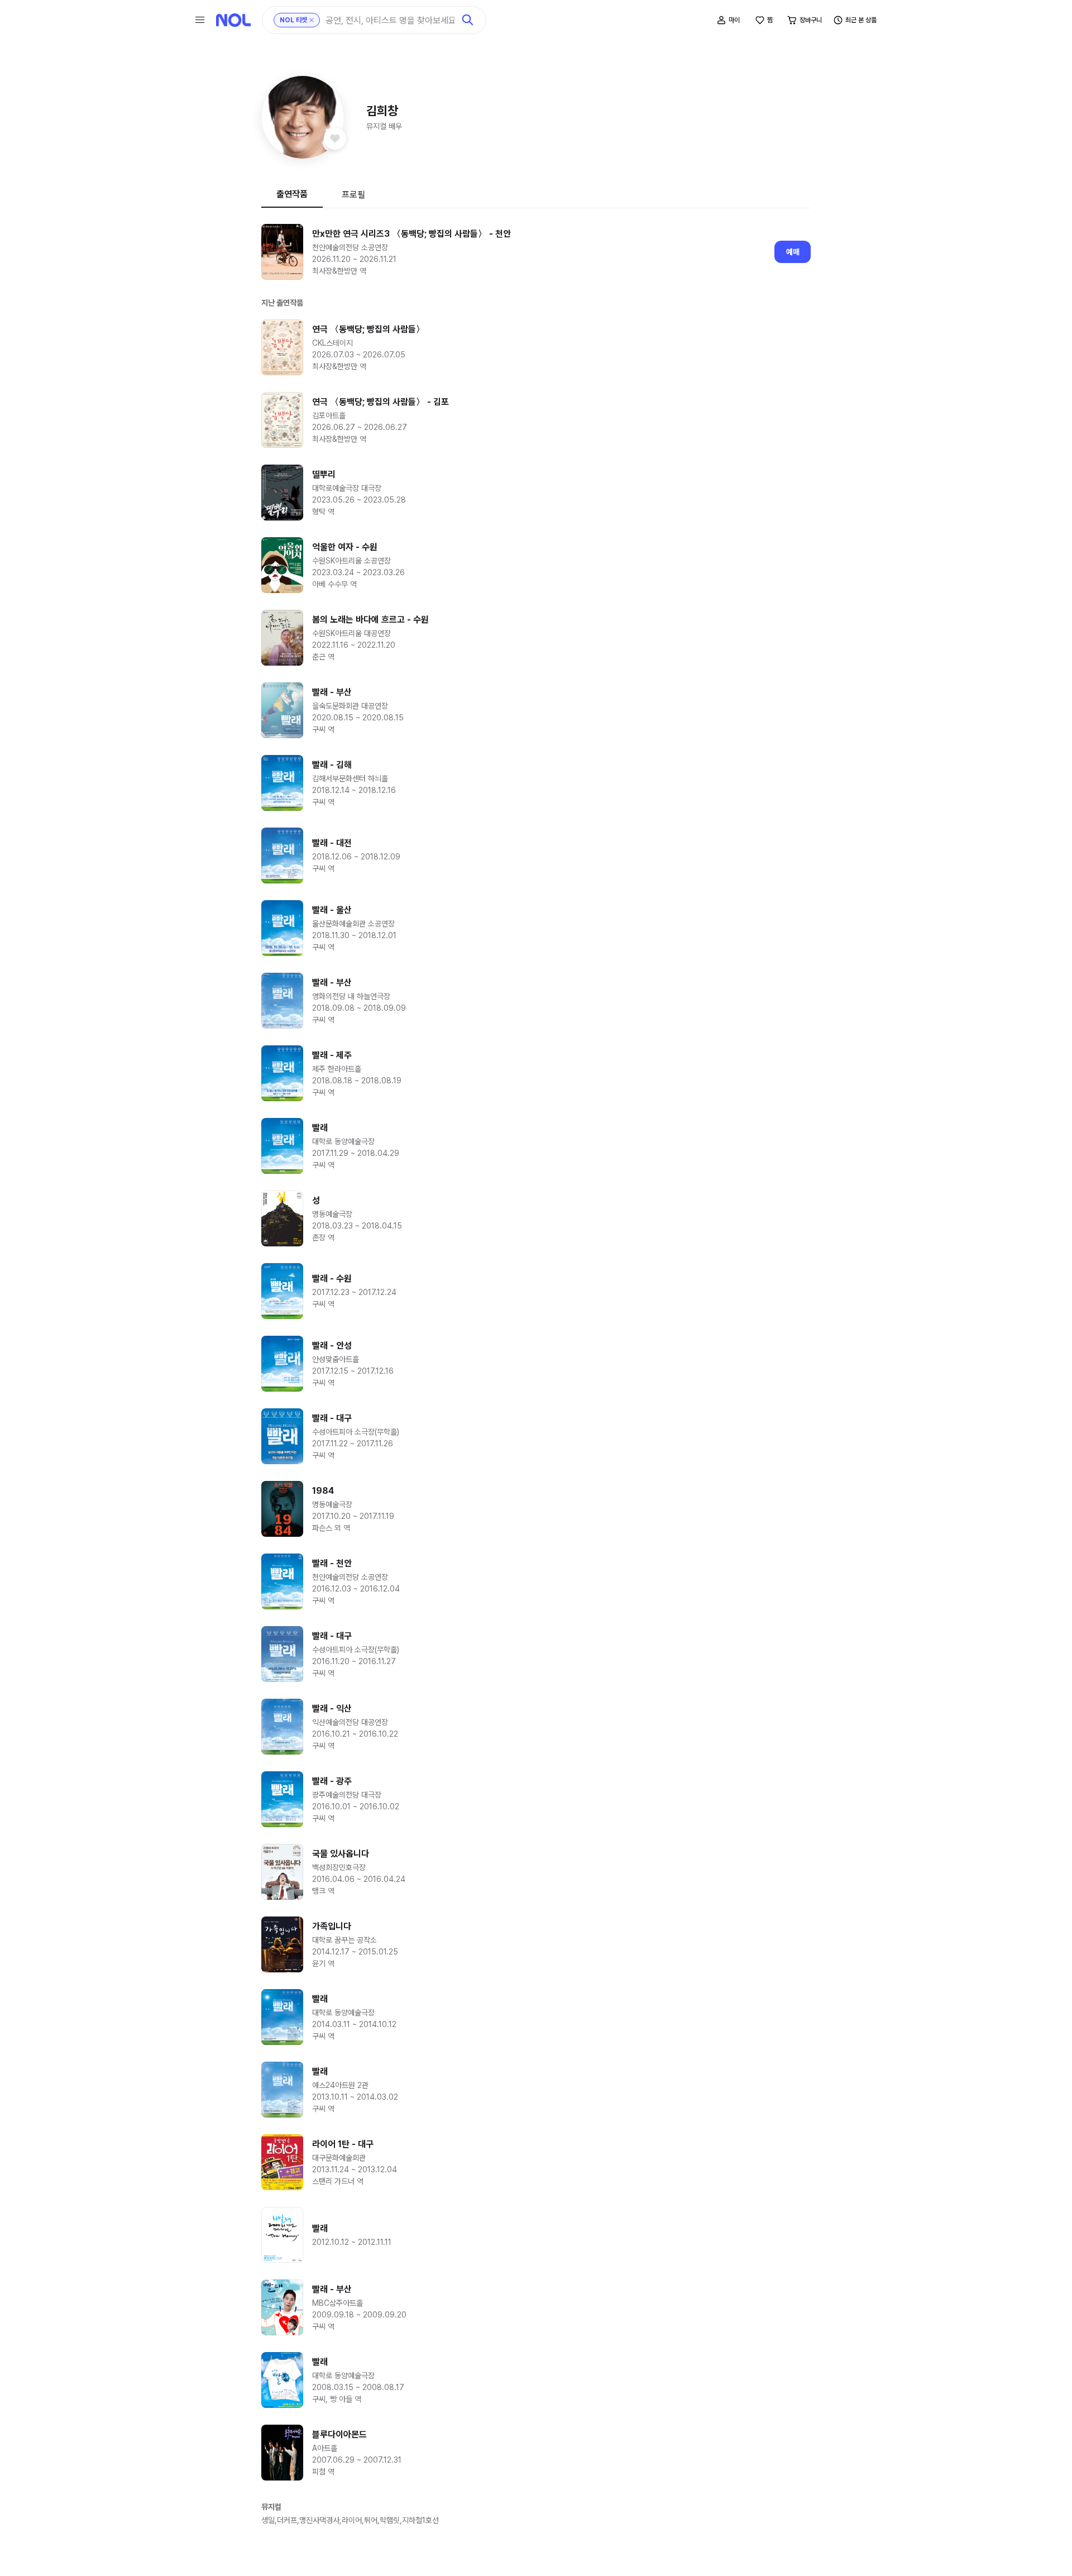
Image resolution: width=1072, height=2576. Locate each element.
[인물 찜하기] (335, 138)
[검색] (468, 20)
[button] (303, 117)
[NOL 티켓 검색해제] (312, 20)
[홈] (233, 20)
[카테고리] (200, 20)
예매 (793, 252)
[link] (536, 252)
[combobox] (390, 20)
